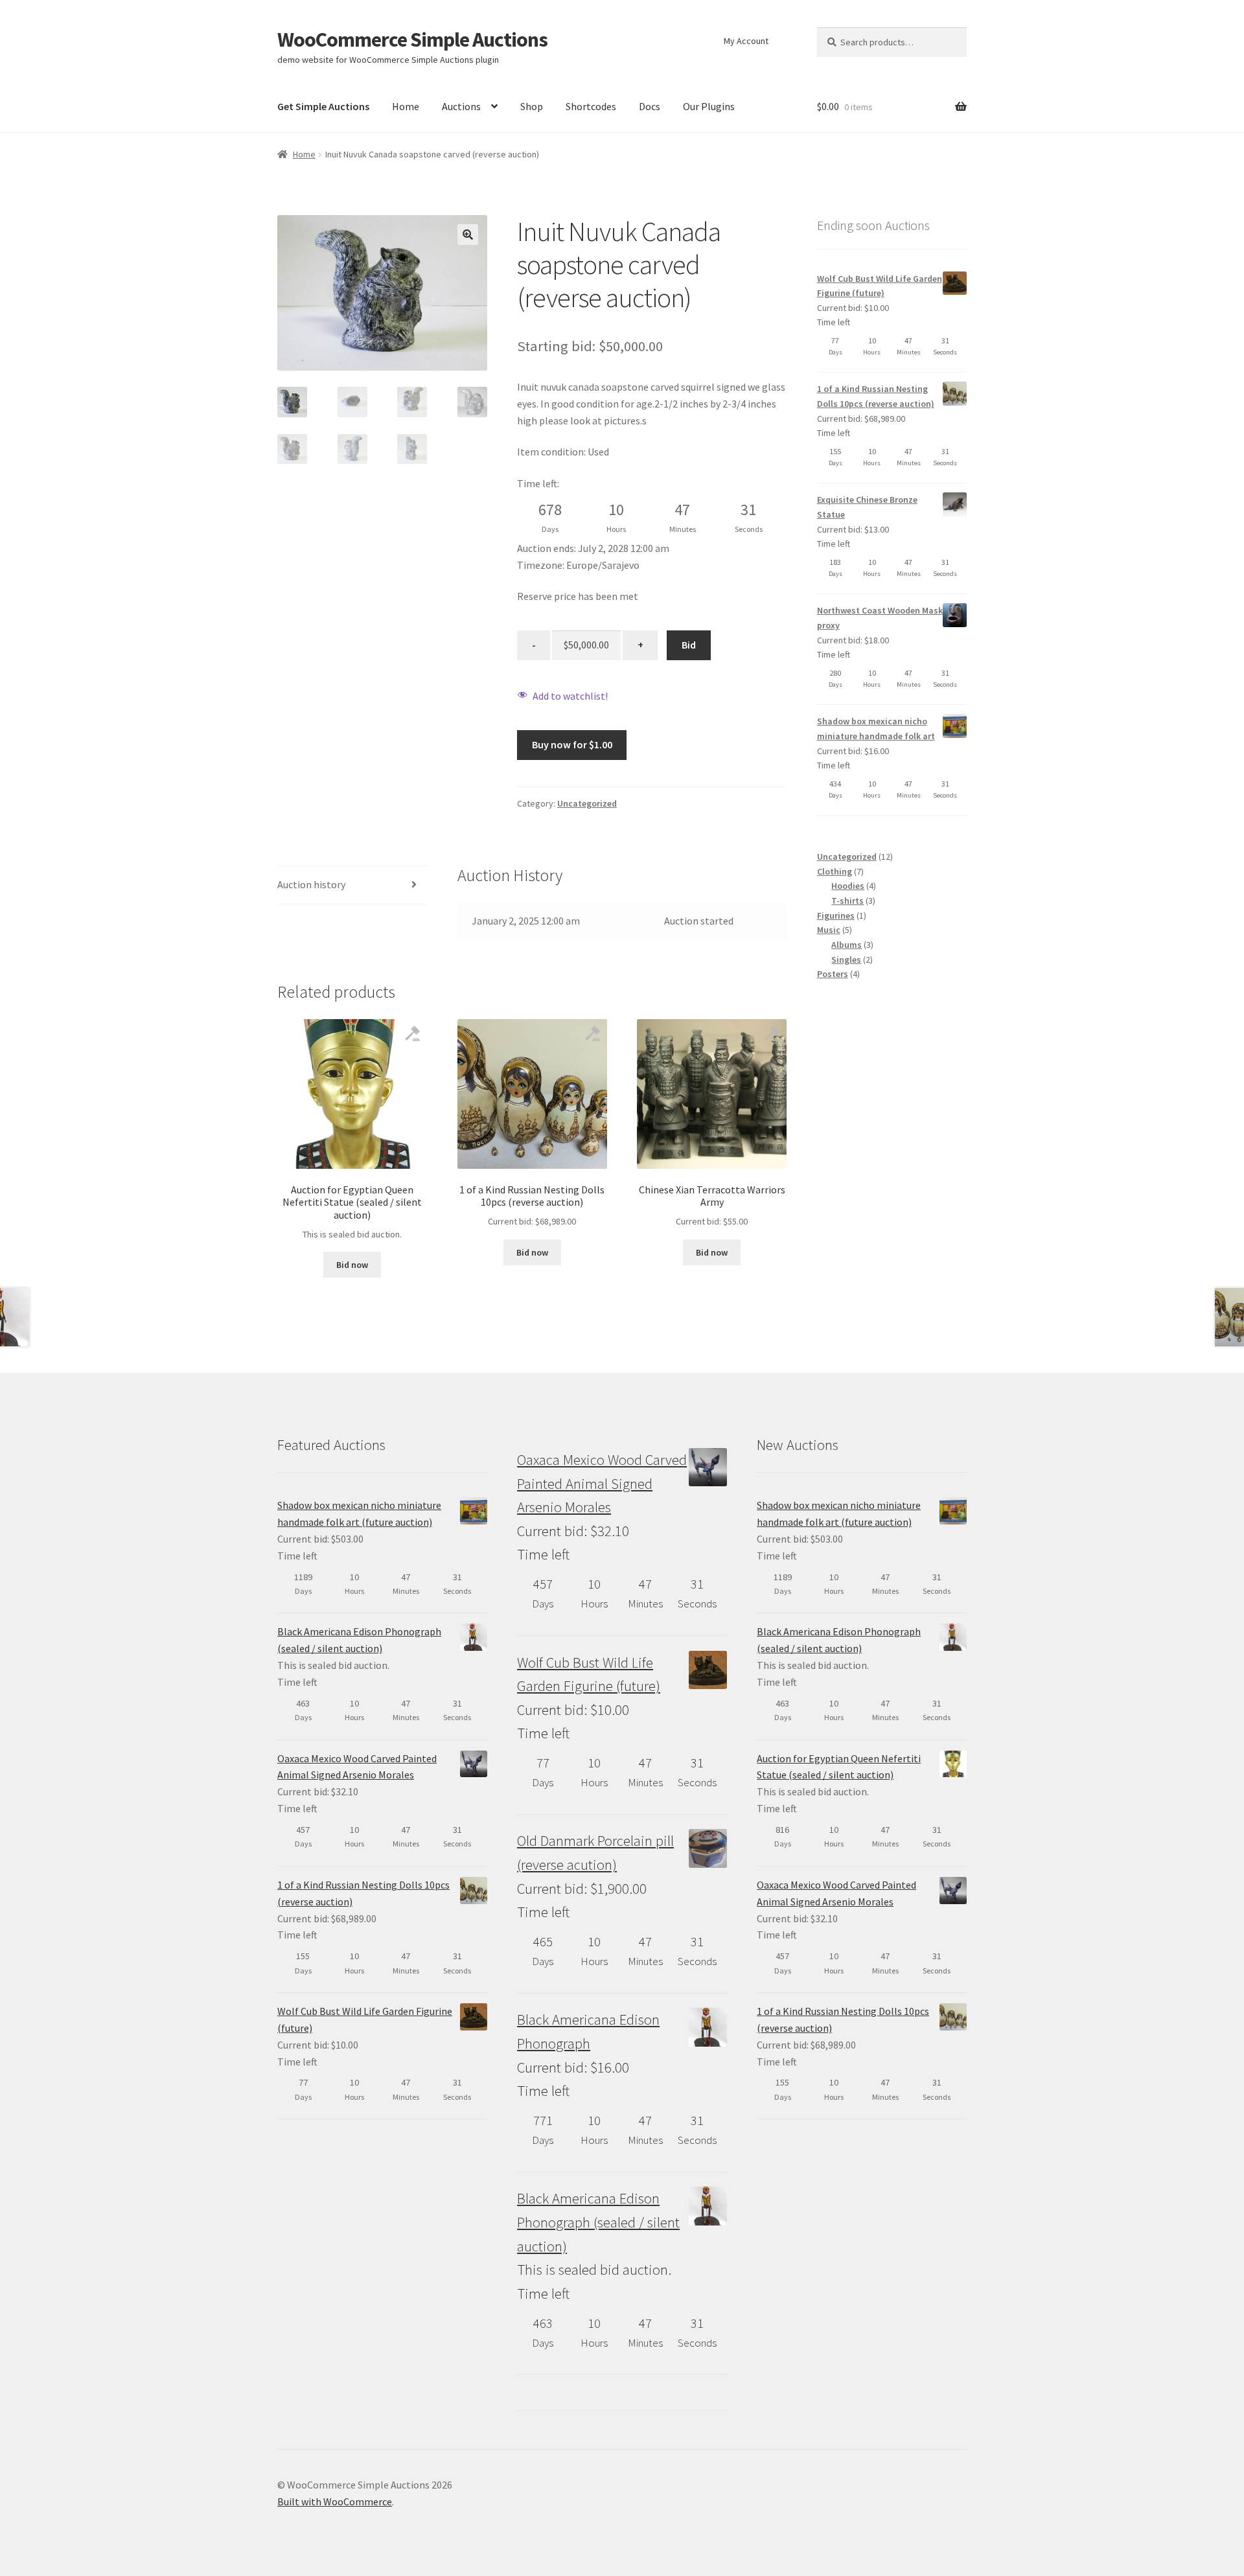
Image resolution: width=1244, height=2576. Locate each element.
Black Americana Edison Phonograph (588, 2031)
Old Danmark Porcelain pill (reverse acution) (595, 1853)
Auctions (461, 106)
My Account (746, 41)
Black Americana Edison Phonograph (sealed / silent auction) (359, 1640)
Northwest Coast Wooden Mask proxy (880, 618)
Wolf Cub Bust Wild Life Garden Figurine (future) (880, 286)
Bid (689, 645)
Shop (532, 106)
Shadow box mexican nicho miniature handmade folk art (876, 729)
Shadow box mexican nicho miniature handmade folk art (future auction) (359, 1513)
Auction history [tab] (311, 884)
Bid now (352, 1265)
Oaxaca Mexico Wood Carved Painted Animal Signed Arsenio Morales (357, 1767)
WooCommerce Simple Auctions (412, 40)
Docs (650, 106)
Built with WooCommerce (335, 2501)
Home (406, 106)
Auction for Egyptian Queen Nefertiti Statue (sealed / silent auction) (839, 1767)
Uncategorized (587, 803)
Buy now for (572, 744)
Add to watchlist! (570, 696)
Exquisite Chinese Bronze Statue (867, 507)
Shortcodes (591, 106)
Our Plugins (709, 106)
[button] (468, 235)
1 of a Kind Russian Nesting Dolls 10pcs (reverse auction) (876, 396)
